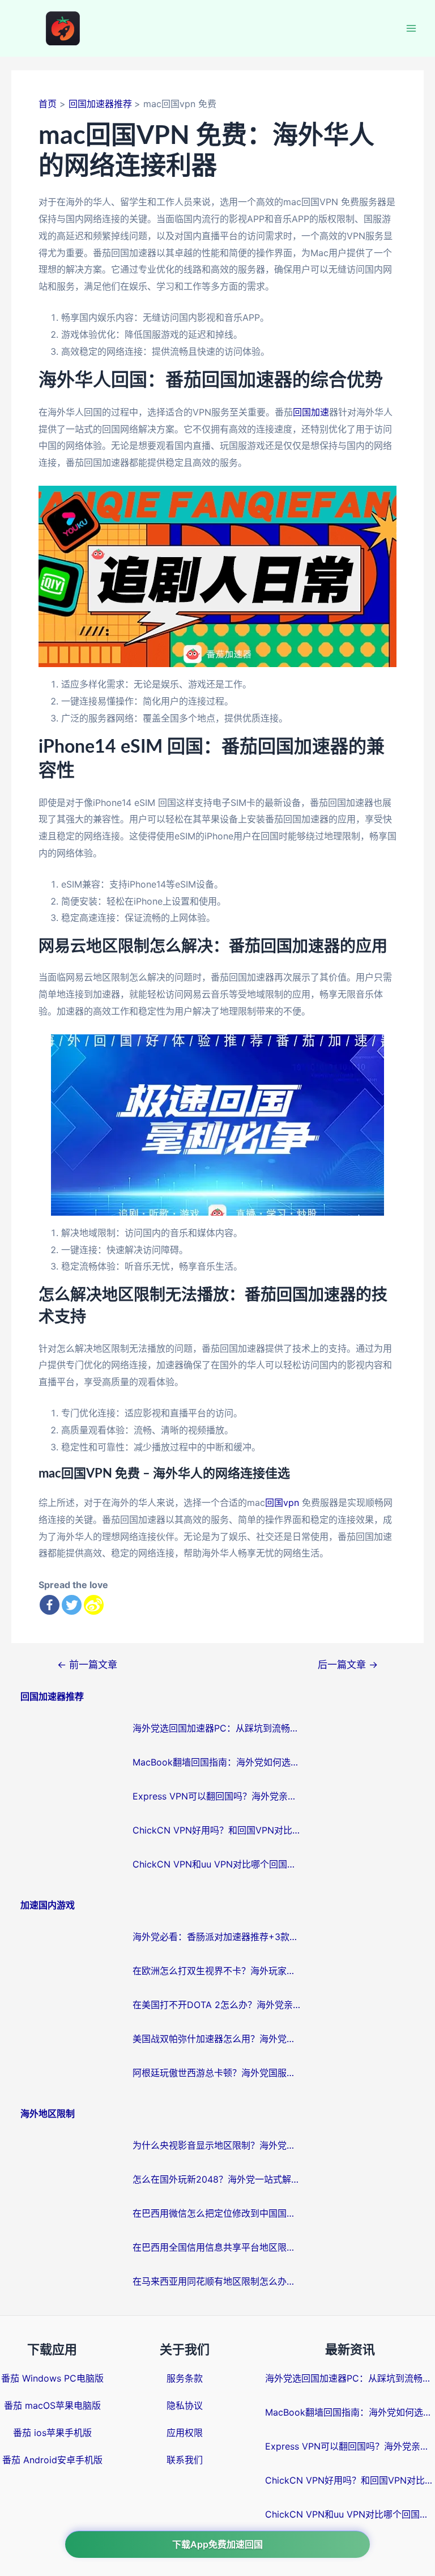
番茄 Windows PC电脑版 (52, 2378)
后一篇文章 (348, 1664)
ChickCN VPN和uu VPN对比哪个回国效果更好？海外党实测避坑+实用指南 (217, 1864)
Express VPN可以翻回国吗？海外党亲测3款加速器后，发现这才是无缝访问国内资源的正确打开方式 (217, 1796)
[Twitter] (72, 1605)
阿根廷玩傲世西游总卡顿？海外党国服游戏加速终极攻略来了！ (217, 2073)
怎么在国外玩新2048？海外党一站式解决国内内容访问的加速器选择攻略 (217, 2179)
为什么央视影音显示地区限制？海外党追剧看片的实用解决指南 (217, 2145)
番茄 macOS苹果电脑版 (52, 2405)
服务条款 (185, 2378)
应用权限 (185, 2433)
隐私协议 (185, 2405)
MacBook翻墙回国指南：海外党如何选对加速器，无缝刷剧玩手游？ (217, 1762)
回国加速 (311, 412)
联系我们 (185, 2460)
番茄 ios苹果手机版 (52, 2433)
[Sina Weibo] (94, 1605)
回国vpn (282, 1503)
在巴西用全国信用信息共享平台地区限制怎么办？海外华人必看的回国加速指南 (217, 2247)
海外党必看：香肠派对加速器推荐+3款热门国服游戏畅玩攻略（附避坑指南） (217, 1937)
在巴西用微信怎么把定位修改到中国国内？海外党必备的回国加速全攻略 (217, 2213)
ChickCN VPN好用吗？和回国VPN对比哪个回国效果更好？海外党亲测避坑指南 (217, 1830)
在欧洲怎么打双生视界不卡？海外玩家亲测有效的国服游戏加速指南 (217, 1971)
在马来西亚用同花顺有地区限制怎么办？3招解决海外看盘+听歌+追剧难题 (217, 2281)
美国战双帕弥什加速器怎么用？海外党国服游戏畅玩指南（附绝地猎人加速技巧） (217, 2039)
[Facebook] (50, 1605)
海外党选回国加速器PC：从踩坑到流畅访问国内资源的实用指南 (217, 1728)
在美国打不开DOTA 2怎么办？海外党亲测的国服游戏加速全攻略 (217, 2005)
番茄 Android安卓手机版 (52, 2460)
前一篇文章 (87, 1664)
